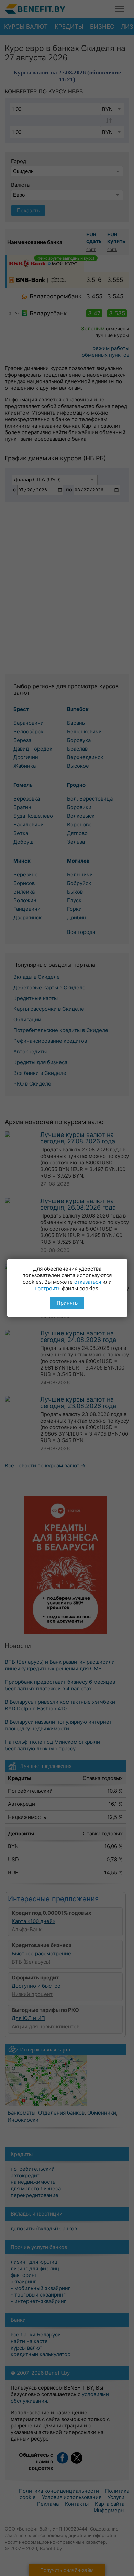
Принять (67, 1303)
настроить (48, 1288)
